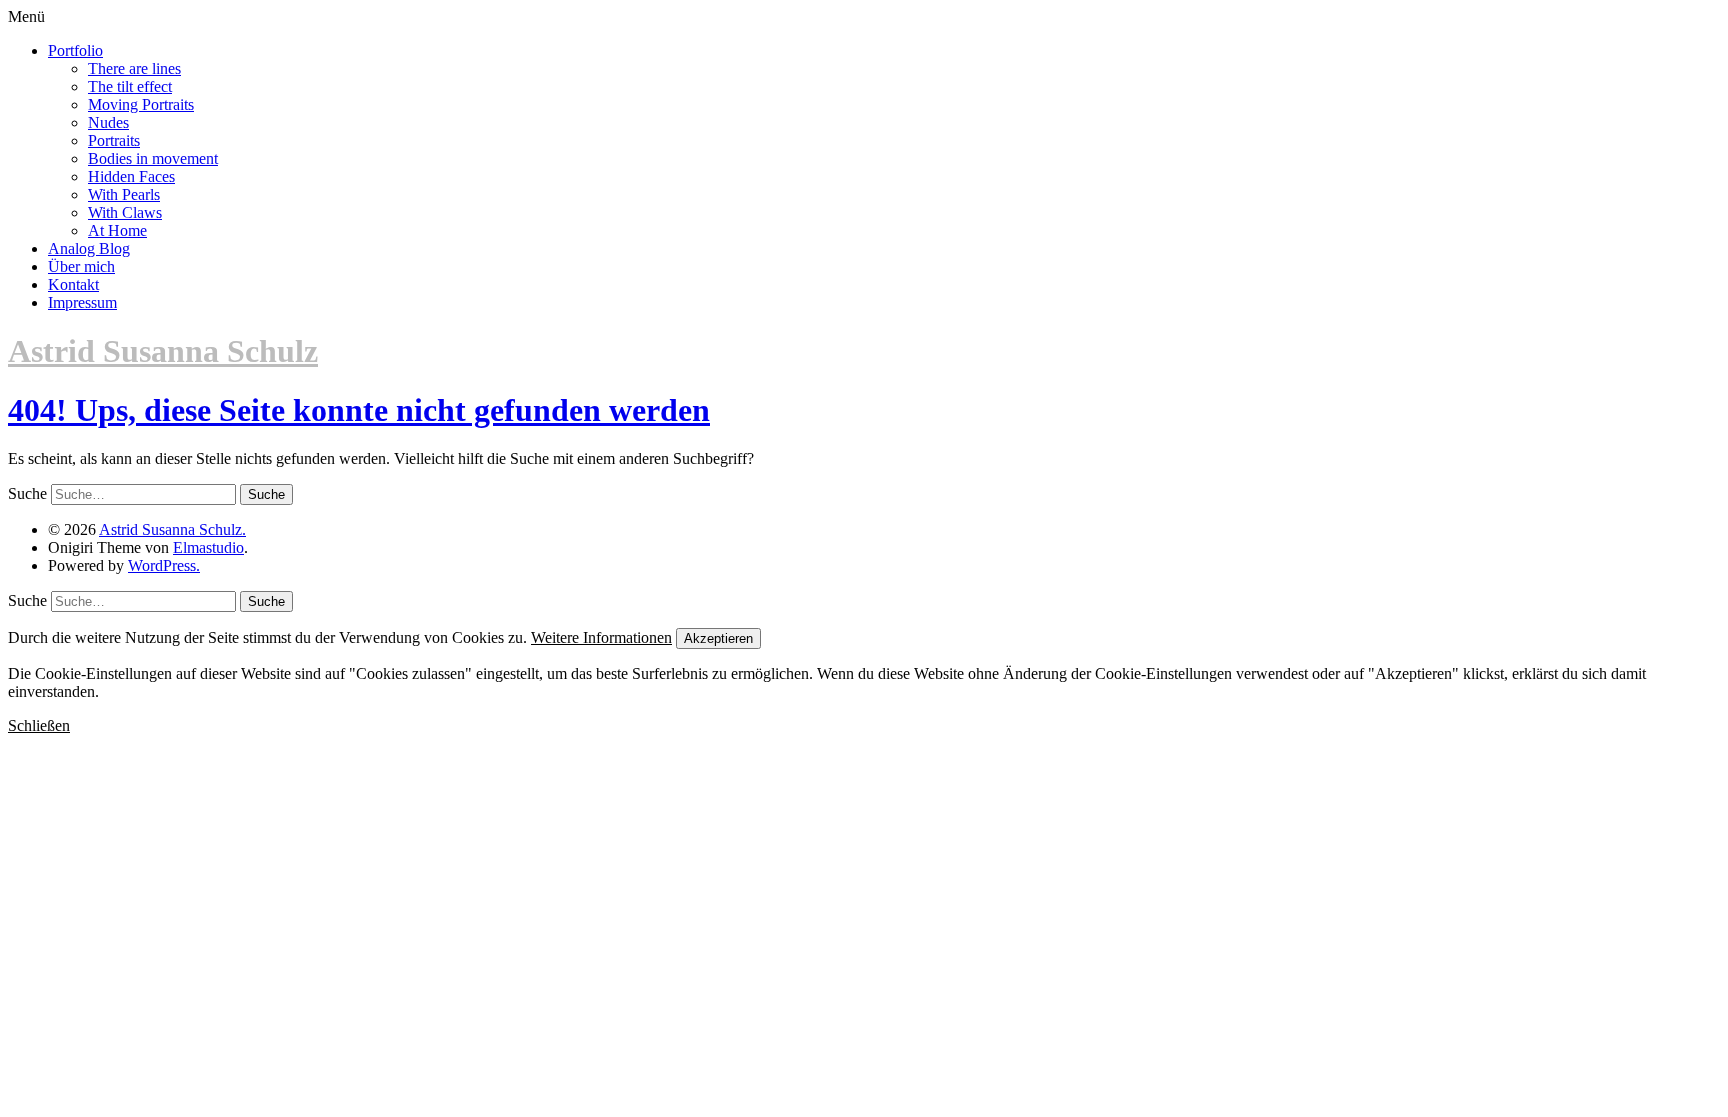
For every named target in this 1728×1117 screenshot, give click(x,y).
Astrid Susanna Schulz (163, 351)
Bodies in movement (153, 158)
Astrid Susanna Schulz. (172, 529)
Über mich (81, 266)
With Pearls (124, 194)
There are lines (134, 68)
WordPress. (164, 565)
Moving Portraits (141, 104)
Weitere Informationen (601, 637)
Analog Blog (89, 248)
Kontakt (73, 284)
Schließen (39, 725)
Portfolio (75, 50)
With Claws (125, 212)
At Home (117, 230)
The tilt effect (130, 86)
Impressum (82, 302)
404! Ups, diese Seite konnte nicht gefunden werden (359, 410)
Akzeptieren (718, 638)
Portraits (114, 140)
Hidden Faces (131, 176)
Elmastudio (208, 547)
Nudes (108, 122)
